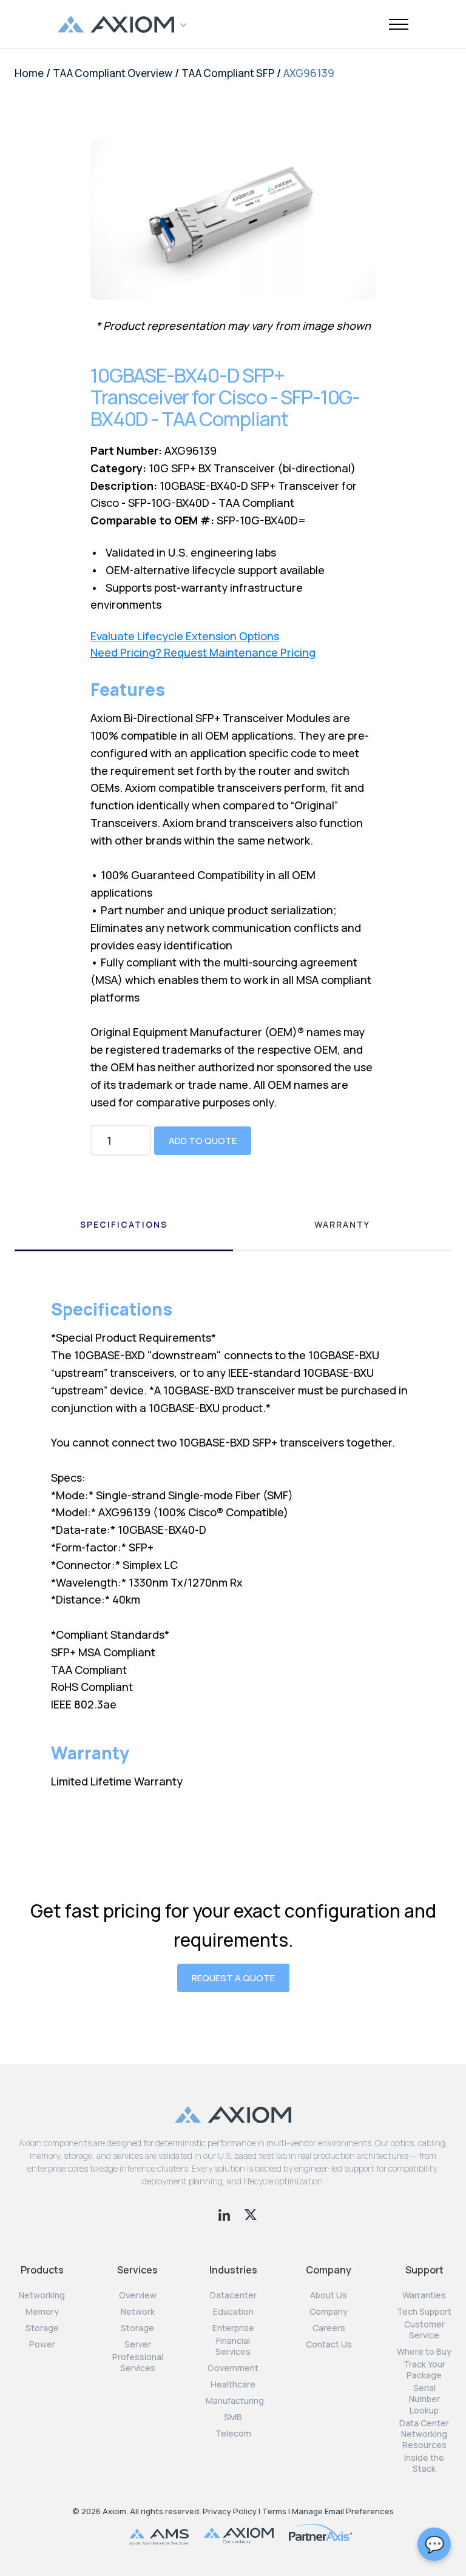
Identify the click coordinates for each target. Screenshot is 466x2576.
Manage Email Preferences (343, 2511)
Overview (138, 2295)
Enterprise (233, 2328)
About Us (329, 2295)
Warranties (424, 2295)
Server (138, 2344)
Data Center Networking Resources (424, 2434)
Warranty (342, 1224)
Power (42, 2344)
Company (329, 2312)
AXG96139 (309, 73)
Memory (42, 2312)
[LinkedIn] (225, 2213)
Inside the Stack (424, 2463)
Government (233, 2368)
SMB (233, 2417)
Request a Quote (233, 1978)
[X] (251, 2213)
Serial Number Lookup (424, 2399)
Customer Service (424, 2330)
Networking (42, 2295)
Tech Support (424, 2312)
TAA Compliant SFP (228, 73)
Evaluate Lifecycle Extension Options (185, 636)
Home (29, 73)
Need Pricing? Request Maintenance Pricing (203, 653)
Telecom (233, 2434)
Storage (42, 2328)
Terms (274, 2511)
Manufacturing (235, 2401)
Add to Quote (203, 1141)
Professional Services (138, 2363)
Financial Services (233, 2346)
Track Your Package (424, 2370)
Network (138, 2312)
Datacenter (233, 2295)
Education (233, 2312)
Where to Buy (424, 2352)
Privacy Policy (230, 2511)
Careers (329, 2328)
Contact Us (329, 2344)
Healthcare (233, 2384)
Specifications (124, 1224)
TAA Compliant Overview (113, 73)
